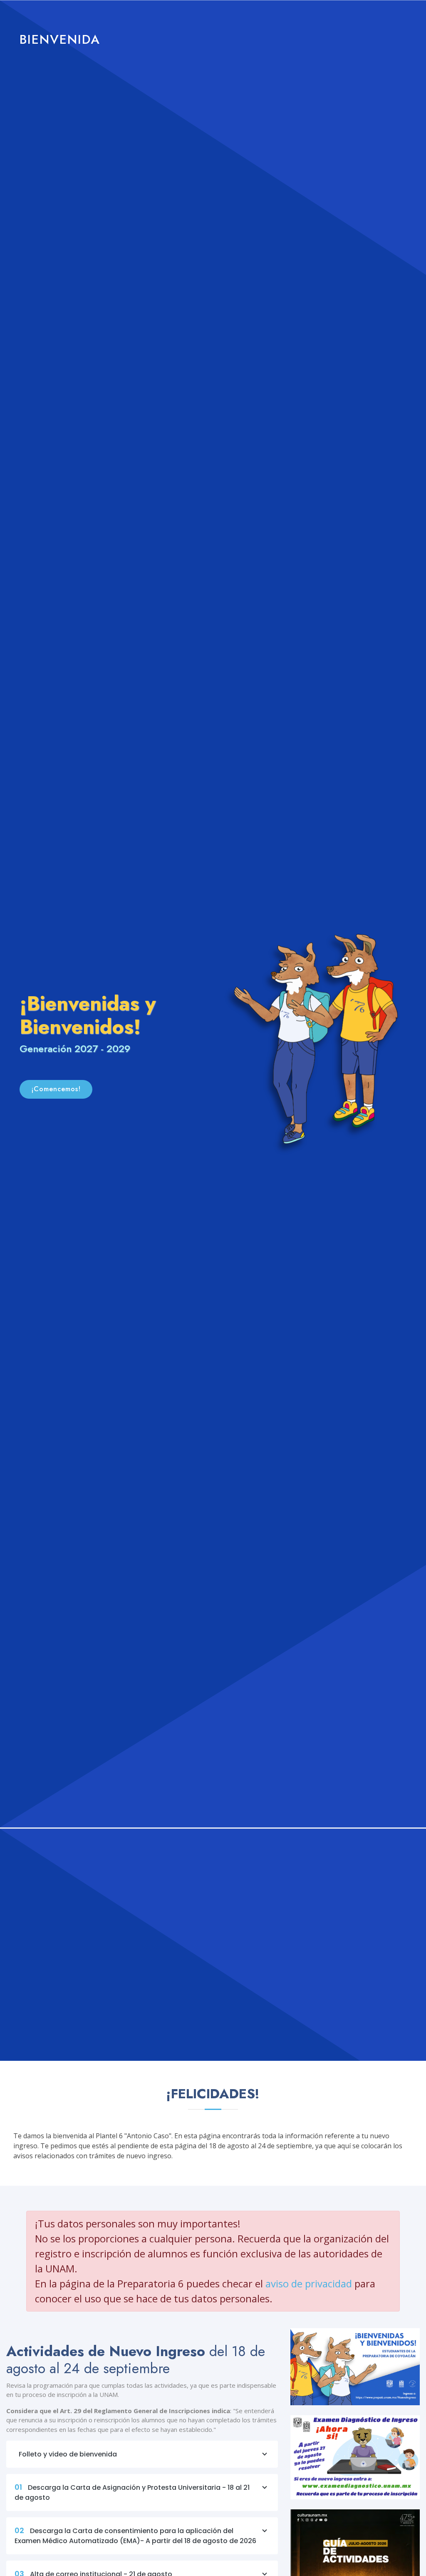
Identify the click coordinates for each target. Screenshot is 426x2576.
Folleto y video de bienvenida (68, 2454)
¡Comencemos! (56, 1089)
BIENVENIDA (60, 39)
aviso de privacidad (309, 2283)
